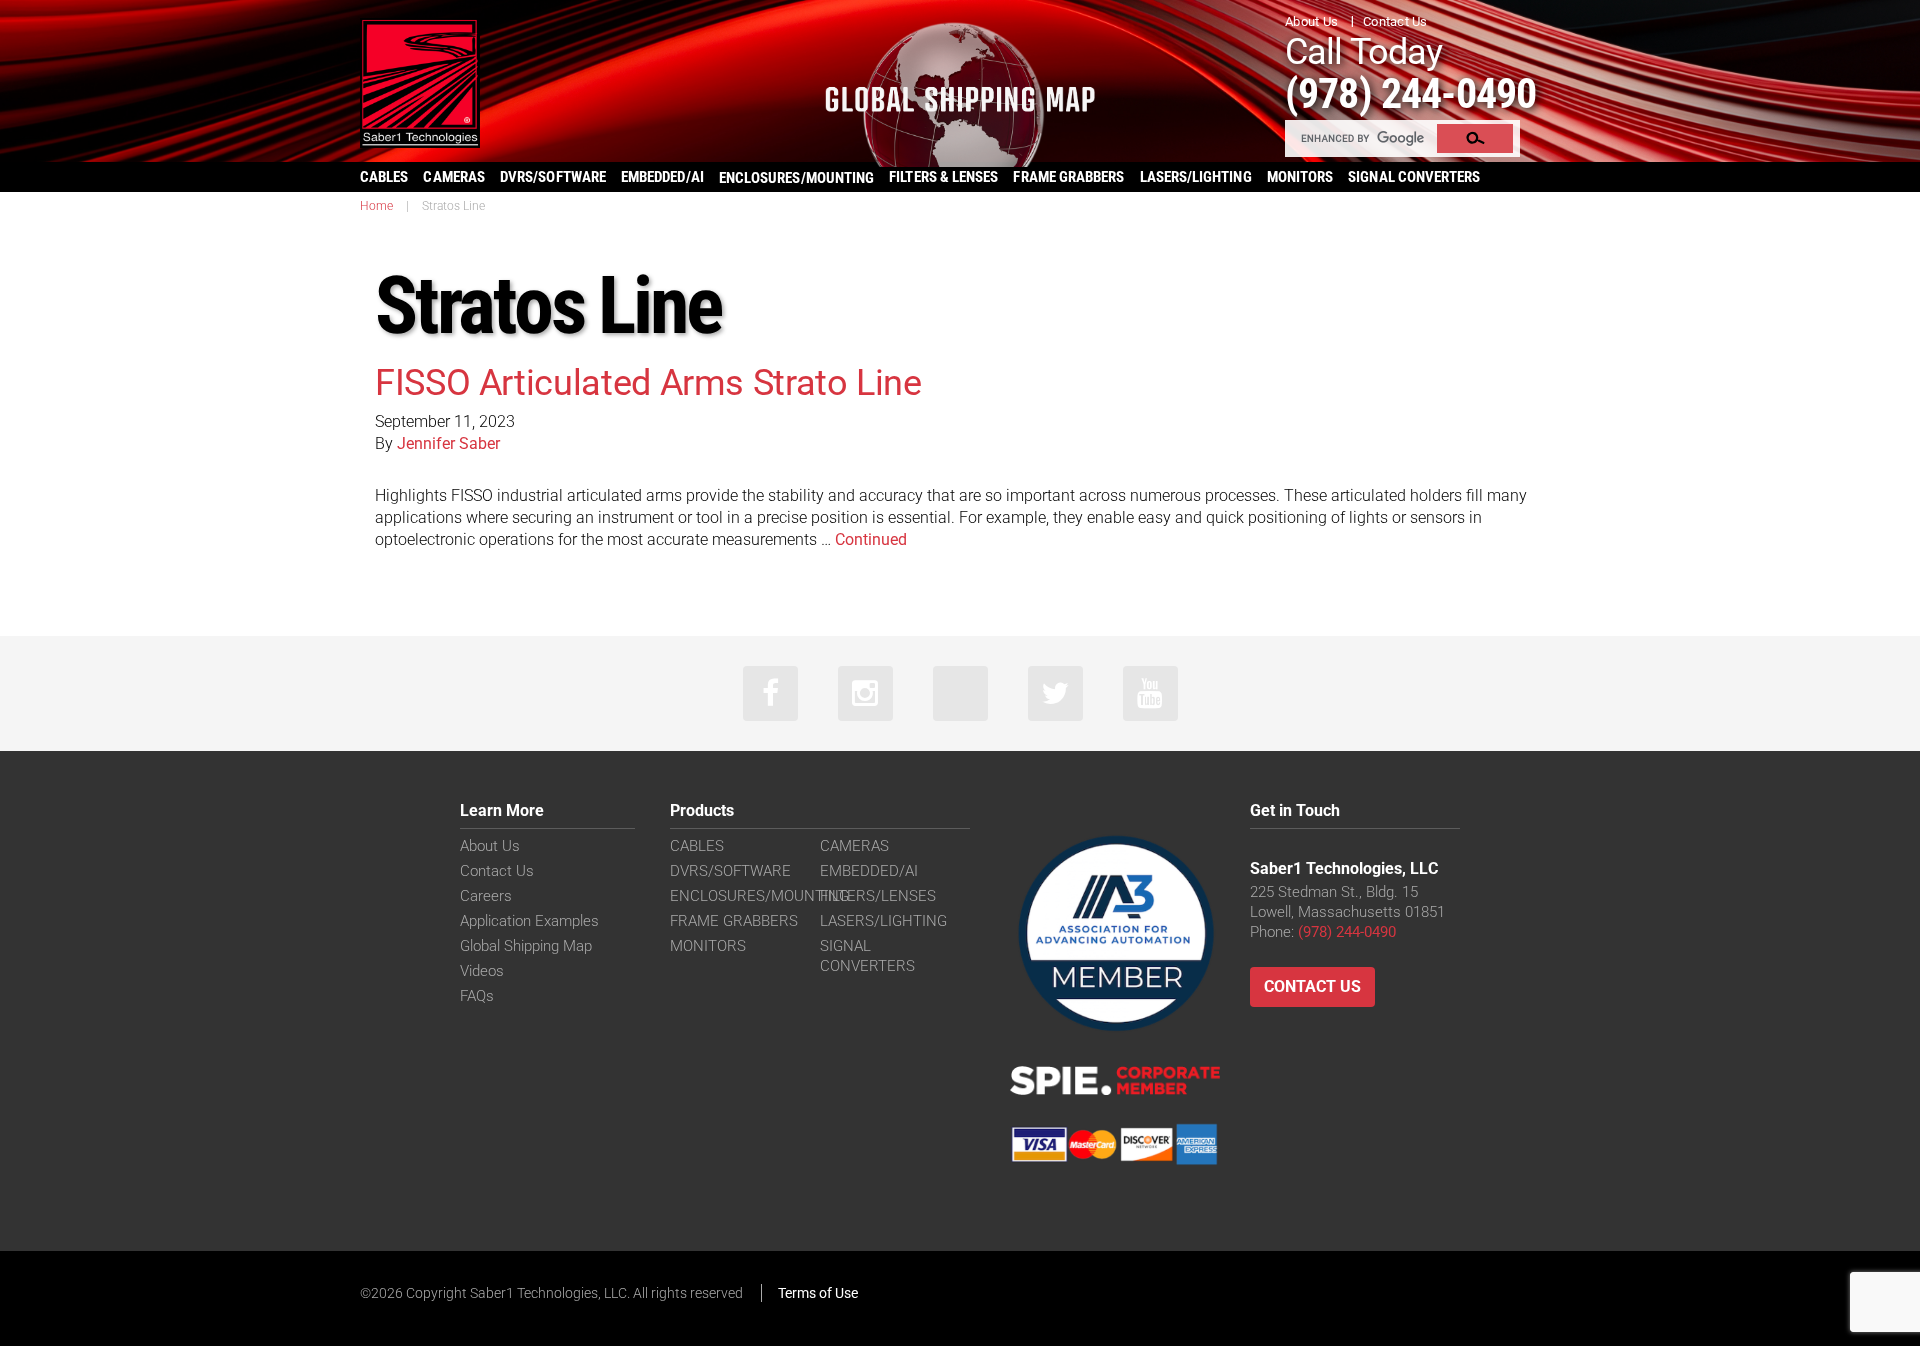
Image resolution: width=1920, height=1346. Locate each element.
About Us (1311, 21)
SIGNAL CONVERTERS (1414, 177)
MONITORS (1300, 177)
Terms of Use (818, 1293)
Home (376, 206)
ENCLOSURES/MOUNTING (759, 896)
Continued (871, 539)
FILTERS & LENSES (943, 177)
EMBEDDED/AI (662, 177)
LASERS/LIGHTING (1196, 177)
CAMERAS (454, 177)
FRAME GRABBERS (1068, 177)
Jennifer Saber (448, 443)
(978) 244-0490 (1410, 93)
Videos (482, 971)
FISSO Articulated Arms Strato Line (648, 383)
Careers (486, 896)
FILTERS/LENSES (878, 896)
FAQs (477, 996)
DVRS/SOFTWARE (553, 177)
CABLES (384, 177)
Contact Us (1395, 21)
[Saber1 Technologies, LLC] (420, 81)
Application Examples (529, 921)
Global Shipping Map (526, 946)
